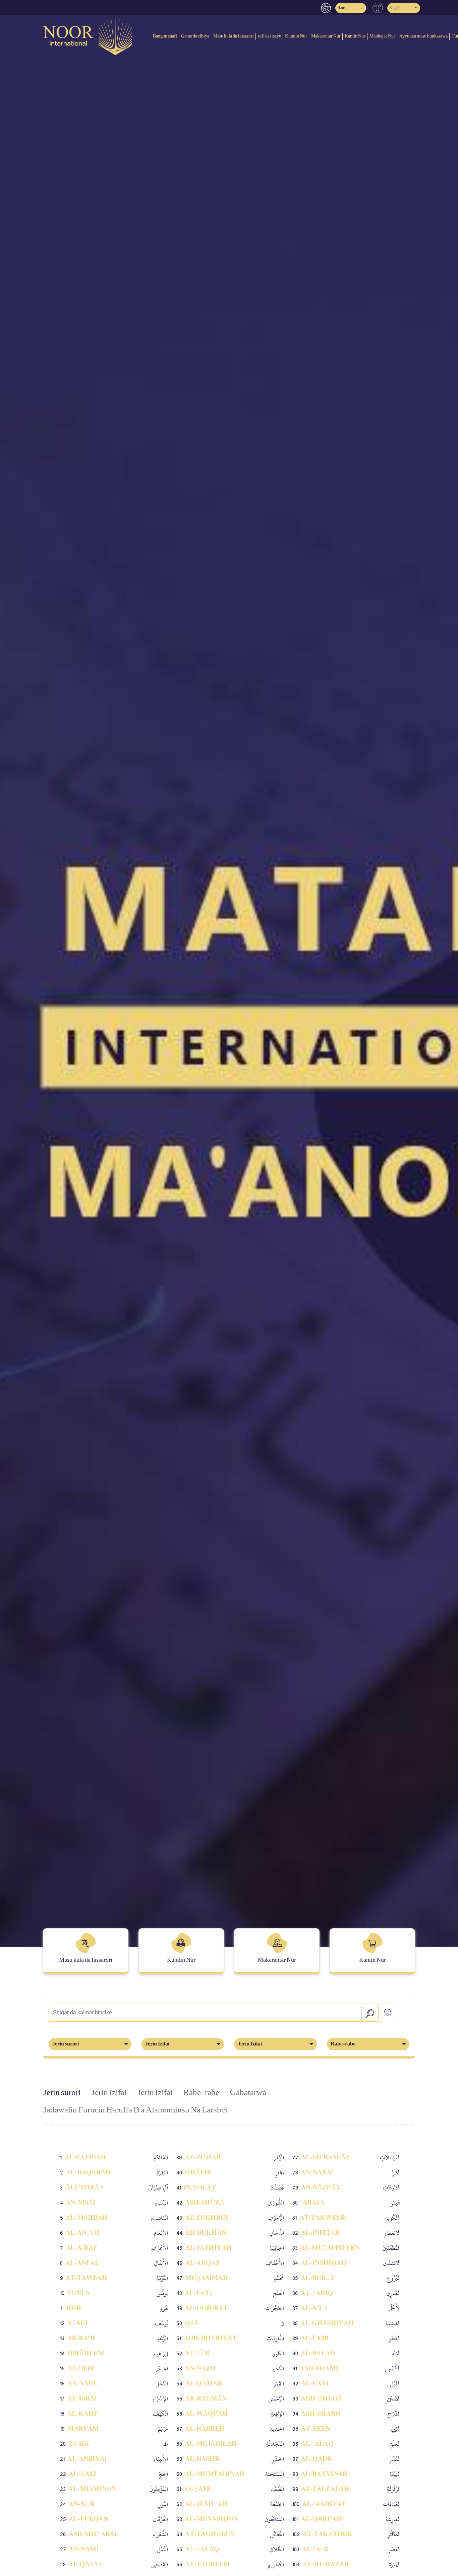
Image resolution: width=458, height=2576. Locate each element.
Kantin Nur (355, 36)
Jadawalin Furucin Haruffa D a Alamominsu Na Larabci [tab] (135, 2110)
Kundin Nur (296, 36)
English (395, 8)
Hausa (342, 8)
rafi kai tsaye (269, 36)
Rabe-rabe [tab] (201, 2093)
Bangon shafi (165, 36)
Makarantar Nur (326, 36)
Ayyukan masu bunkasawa (423, 36)
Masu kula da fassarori (234, 36)
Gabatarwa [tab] (248, 2093)
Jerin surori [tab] (62, 2093)
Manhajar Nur (382, 36)
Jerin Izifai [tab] (109, 2093)
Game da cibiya (195, 36)
